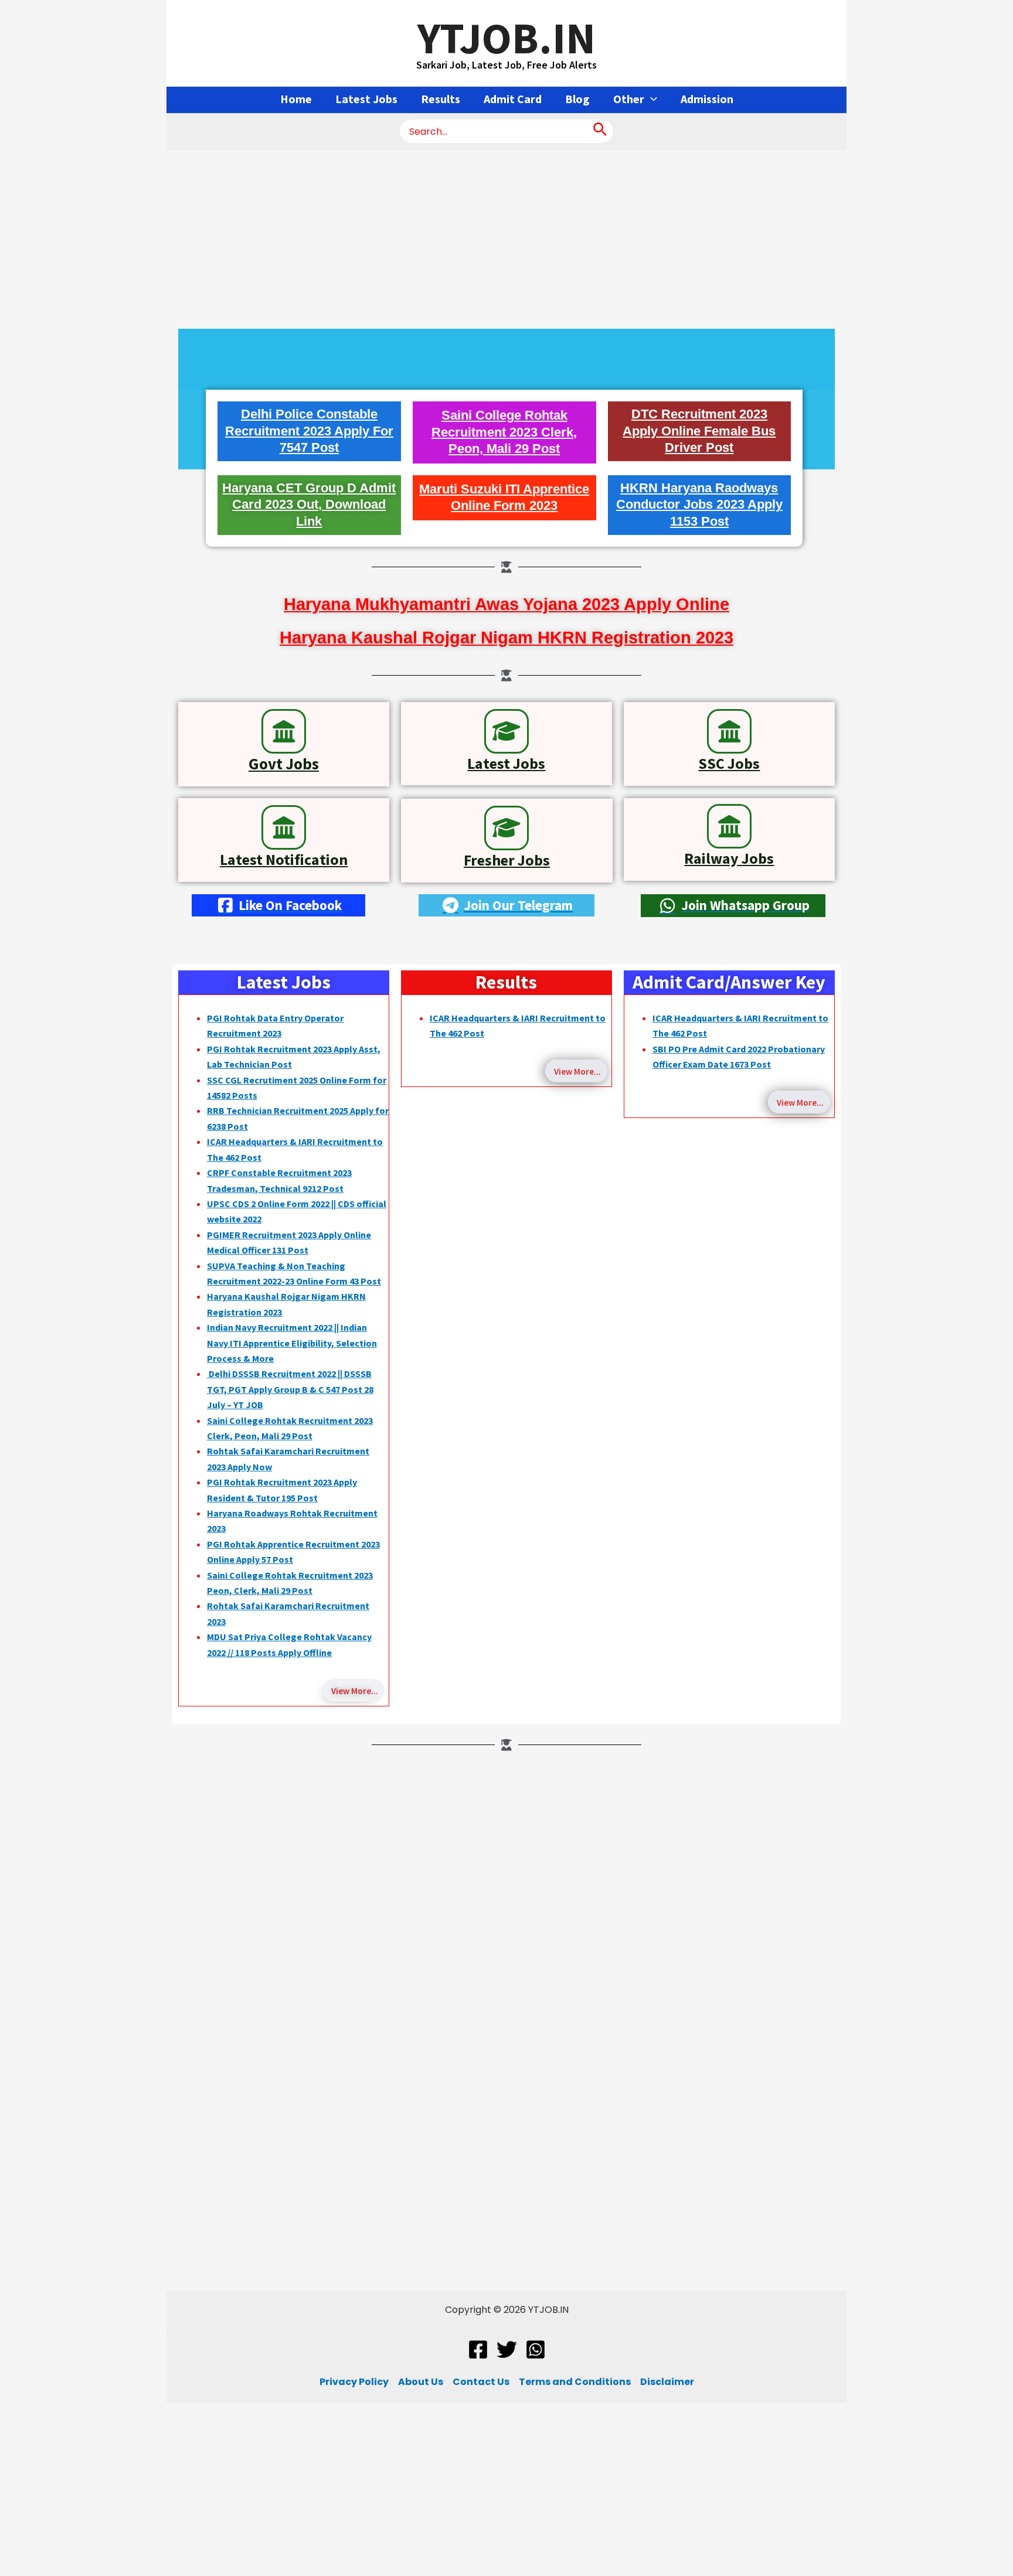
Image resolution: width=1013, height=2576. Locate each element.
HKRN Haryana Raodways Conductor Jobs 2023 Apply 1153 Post (699, 505)
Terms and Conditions (575, 2382)
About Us (421, 2382)
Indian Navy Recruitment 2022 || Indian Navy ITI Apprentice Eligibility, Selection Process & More (292, 1343)
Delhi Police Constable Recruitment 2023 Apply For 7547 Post (309, 431)
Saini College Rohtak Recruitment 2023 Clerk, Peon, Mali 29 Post (504, 432)
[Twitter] (507, 2350)
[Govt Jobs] (284, 731)
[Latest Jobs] (506, 731)
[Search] (600, 131)
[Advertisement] (506, 236)
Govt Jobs (284, 764)
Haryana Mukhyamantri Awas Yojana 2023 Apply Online (506, 604)
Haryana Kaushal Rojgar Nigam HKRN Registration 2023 (506, 638)
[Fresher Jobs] (506, 828)
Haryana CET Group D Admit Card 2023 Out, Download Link (309, 505)
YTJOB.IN (506, 38)
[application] (651, 99)
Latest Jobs (506, 763)
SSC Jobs (729, 763)
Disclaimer (667, 2382)
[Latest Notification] (284, 827)
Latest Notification (284, 859)
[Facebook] (478, 2350)
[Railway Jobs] (729, 826)
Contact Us (481, 2382)
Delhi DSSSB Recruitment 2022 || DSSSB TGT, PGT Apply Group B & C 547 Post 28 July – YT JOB (290, 1389)
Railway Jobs (729, 858)
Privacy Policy (354, 2382)
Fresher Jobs (507, 860)
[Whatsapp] (536, 2350)
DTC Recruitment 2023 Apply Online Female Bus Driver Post (699, 431)
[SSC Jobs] (729, 731)
